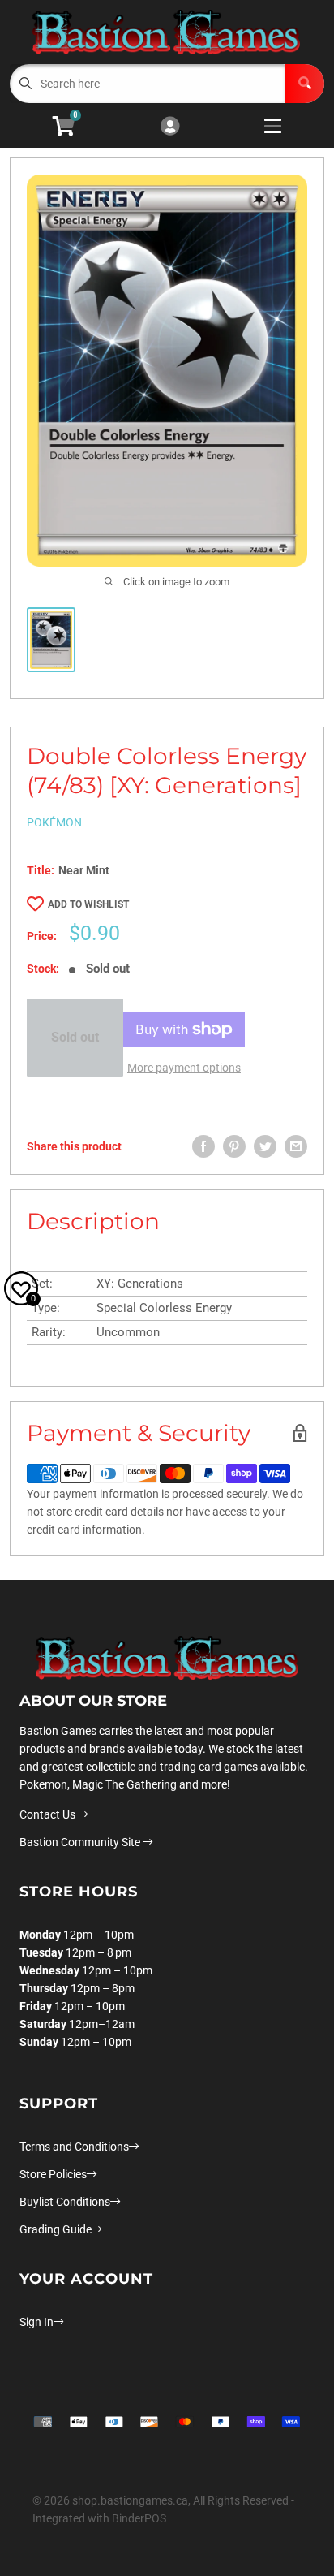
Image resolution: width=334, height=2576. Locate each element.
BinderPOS (139, 2518)
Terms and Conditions (74, 2147)
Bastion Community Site (81, 1842)
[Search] (305, 84)
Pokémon (54, 822)
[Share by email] (296, 1146)
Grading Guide (56, 2229)
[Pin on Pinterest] (234, 1146)
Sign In (36, 2322)
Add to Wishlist (88, 904)
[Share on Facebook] (203, 1146)
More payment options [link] (184, 1068)
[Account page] (170, 127)
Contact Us (49, 1814)
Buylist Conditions (65, 2202)
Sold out (75, 1037)
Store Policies (53, 2174)
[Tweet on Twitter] (265, 1146)
